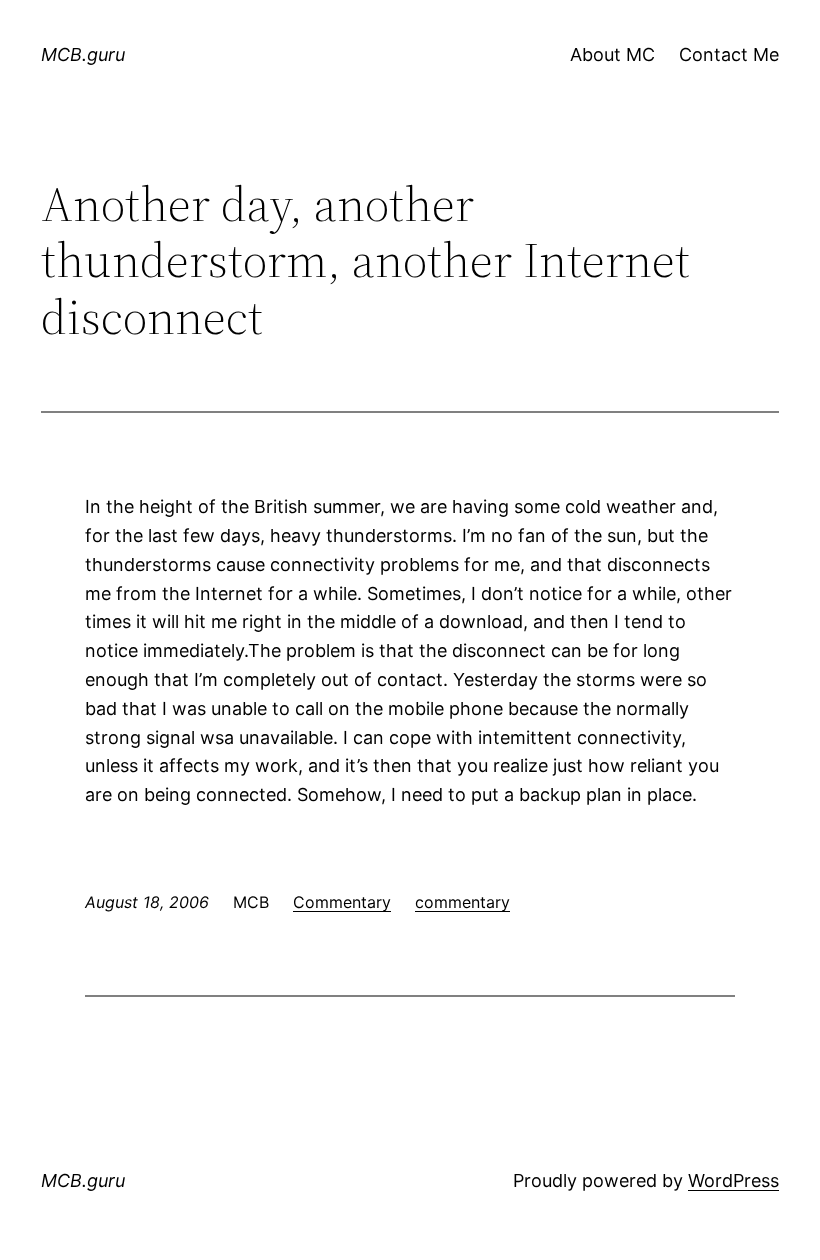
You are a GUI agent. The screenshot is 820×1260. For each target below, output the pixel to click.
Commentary (342, 902)
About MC (612, 54)
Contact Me (729, 54)
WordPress (733, 1180)
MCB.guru (83, 54)
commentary (462, 902)
